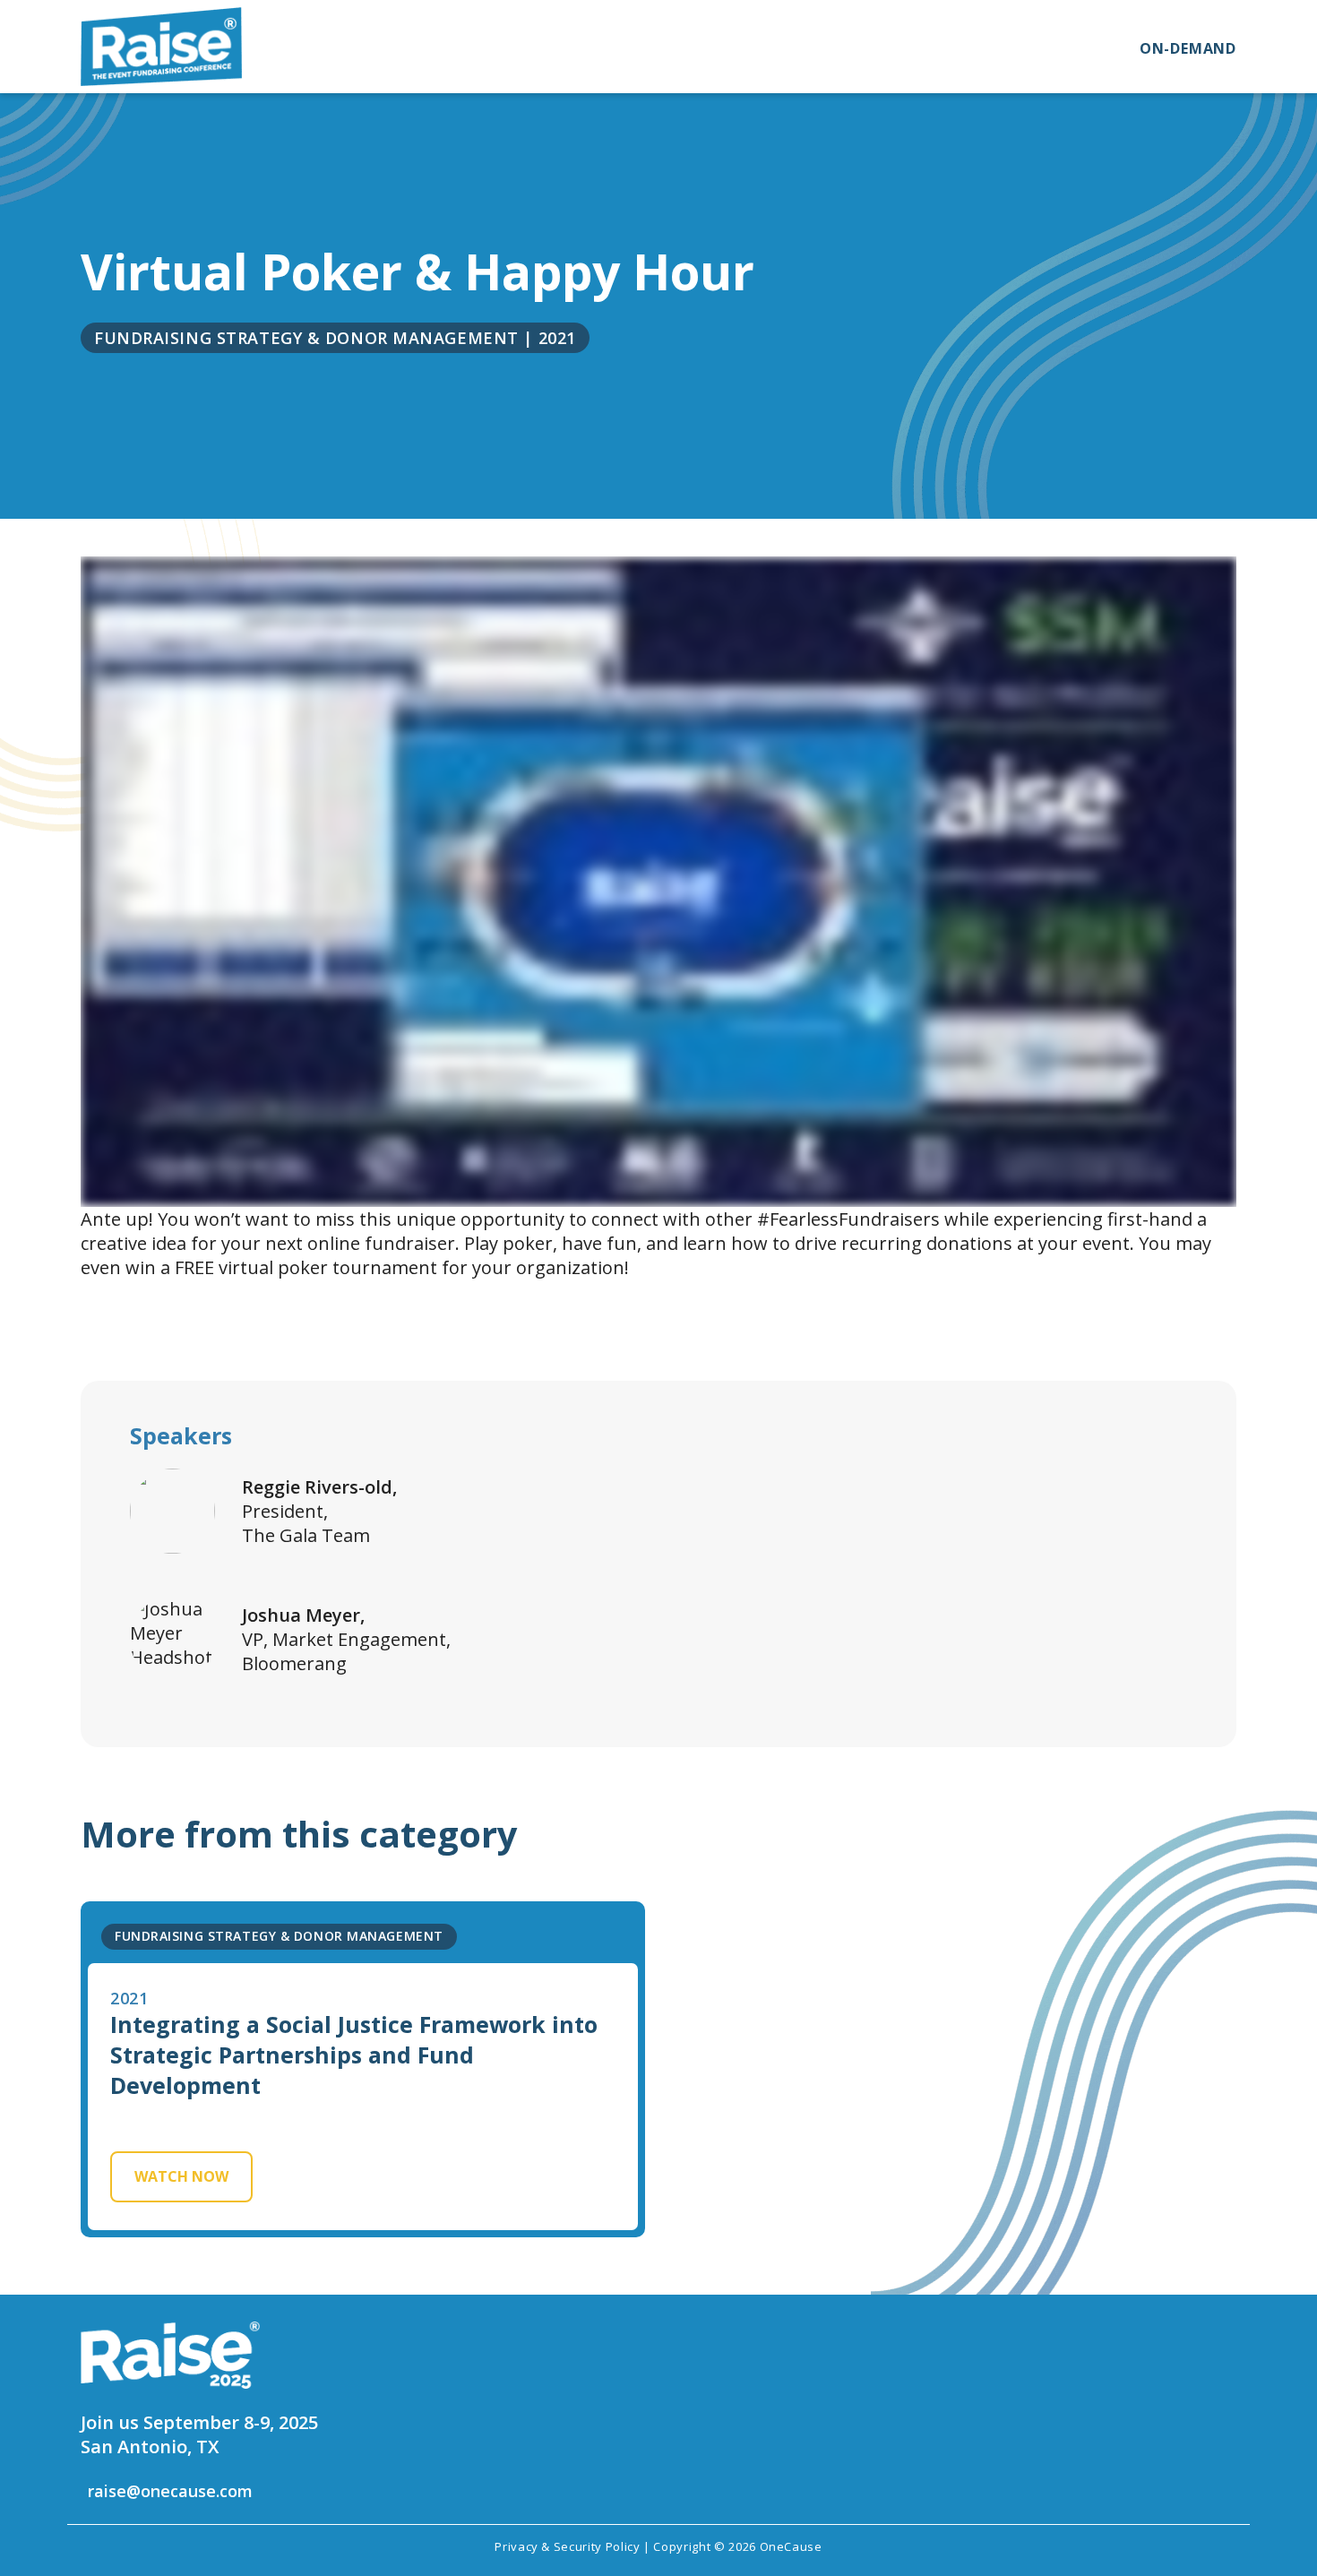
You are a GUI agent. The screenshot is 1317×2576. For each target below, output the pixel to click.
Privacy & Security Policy (567, 2546)
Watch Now (181, 2176)
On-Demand (1188, 48)
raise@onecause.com (170, 2491)
